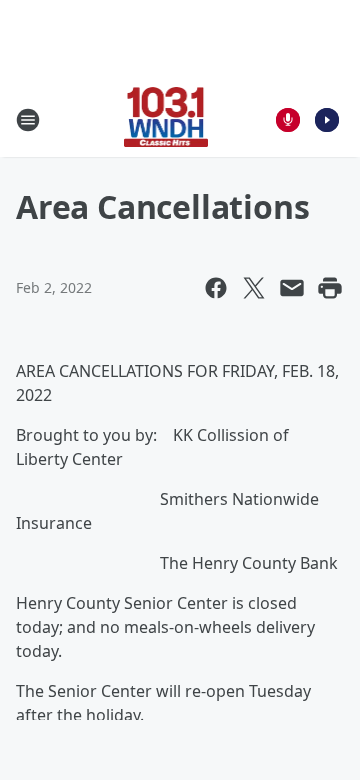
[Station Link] (166, 119)
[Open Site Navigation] (28, 120)
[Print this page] (330, 288)
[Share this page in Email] (292, 288)
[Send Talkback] (288, 120)
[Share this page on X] (254, 288)
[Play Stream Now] (327, 120)
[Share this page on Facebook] (216, 288)
